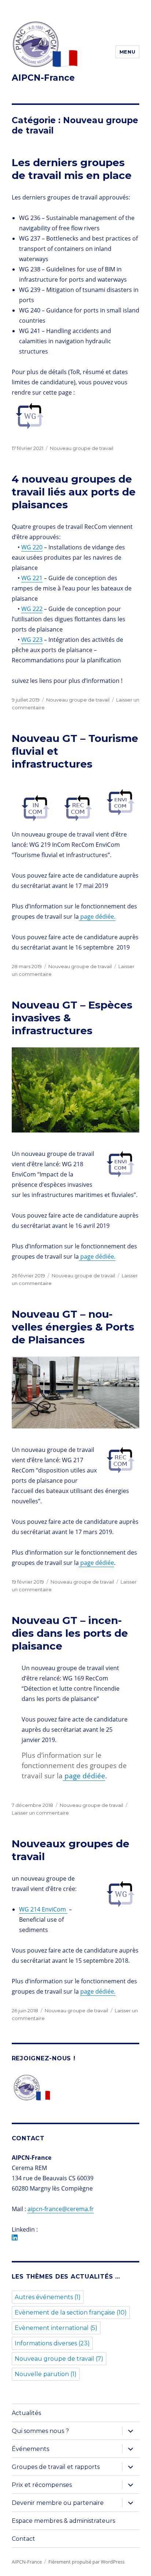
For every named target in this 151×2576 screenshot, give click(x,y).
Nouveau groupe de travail (82, 448)
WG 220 (32, 547)
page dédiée (96, 1563)
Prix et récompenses (42, 2485)
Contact (23, 2539)
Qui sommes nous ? (40, 2431)
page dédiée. (97, 916)
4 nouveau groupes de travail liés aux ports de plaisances (74, 492)
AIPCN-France (43, 78)
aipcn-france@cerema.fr (61, 2209)
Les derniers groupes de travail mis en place (72, 169)
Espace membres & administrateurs (63, 2521)
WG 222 (32, 609)
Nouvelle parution (46, 2374)
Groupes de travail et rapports (56, 2467)
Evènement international (56, 2328)
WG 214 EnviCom (43, 1909)
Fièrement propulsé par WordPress (86, 2562)
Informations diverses (52, 2343)
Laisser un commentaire (40, 1813)
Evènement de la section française (71, 2312)
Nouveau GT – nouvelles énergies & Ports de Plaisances (73, 1327)
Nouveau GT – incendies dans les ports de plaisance (70, 1633)
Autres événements (48, 2297)
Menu (127, 52)
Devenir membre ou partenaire (58, 2503)
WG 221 (32, 578)
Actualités (26, 2413)
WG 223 (32, 640)
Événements (30, 2449)
